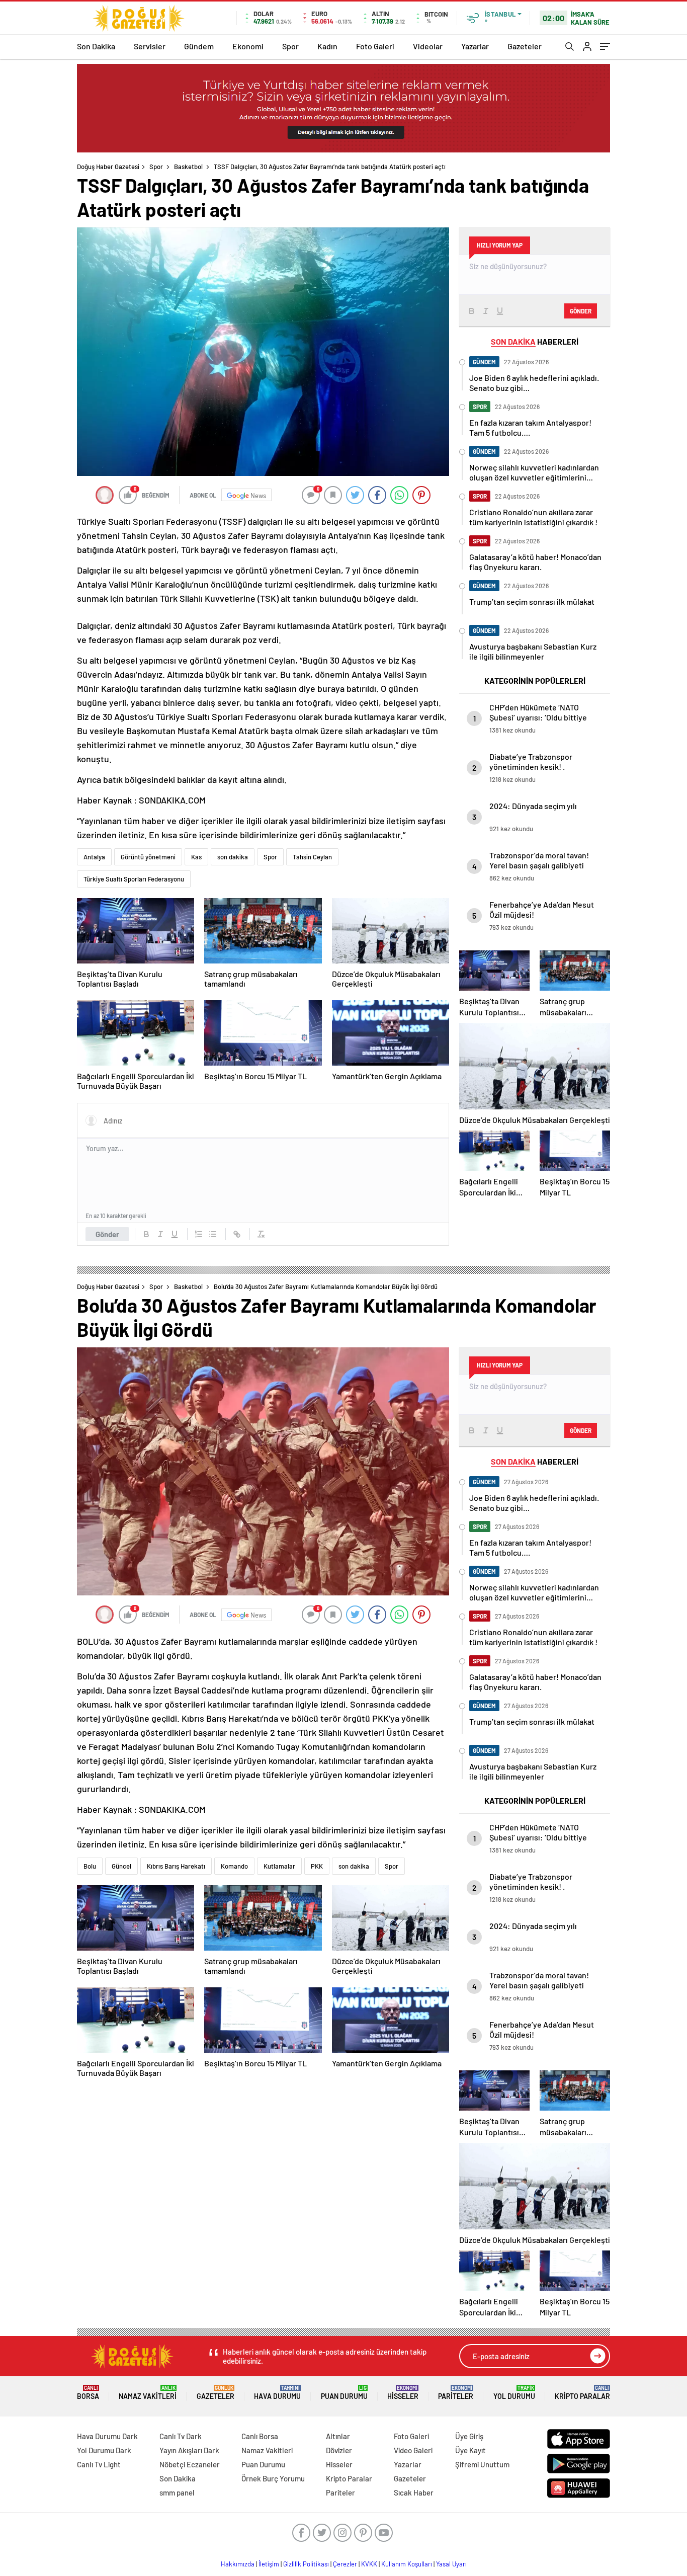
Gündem (199, 46)
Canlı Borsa (260, 2436)
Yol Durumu (514, 2393)
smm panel (177, 2492)
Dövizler (339, 2450)
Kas (196, 857)
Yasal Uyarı (451, 2564)
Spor (290, 46)
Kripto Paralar (582, 2393)
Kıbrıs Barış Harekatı (176, 1866)
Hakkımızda (238, 2564)
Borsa (88, 2393)
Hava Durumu (277, 2393)
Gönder (107, 1234)
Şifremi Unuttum (482, 2464)
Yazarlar (475, 46)
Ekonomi (248, 46)
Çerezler (345, 2564)
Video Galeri (413, 2450)
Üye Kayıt (470, 2450)
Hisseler (403, 2393)
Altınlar (338, 2436)
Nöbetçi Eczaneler (190, 2464)
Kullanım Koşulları (407, 2564)
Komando (234, 1866)
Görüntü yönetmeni (148, 857)
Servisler (150, 46)
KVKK (369, 2564)
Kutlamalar (279, 1866)
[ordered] (199, 1234)
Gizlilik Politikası (306, 2564)
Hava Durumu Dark (107, 2436)
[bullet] (213, 1234)
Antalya (94, 857)
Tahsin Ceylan (312, 857)
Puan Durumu (344, 2393)
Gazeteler (525, 46)
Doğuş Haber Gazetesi (108, 167)
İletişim (269, 2564)
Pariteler (456, 2393)
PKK (317, 1866)
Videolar (428, 46)
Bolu (90, 1866)
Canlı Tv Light (99, 2464)
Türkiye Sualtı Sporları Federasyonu (134, 879)
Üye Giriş (469, 2436)
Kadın (327, 46)
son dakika (233, 857)
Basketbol (188, 167)
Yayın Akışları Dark (189, 2450)
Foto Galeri (375, 46)
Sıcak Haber (414, 2492)
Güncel (121, 1866)
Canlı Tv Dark (181, 2436)
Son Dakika (96, 46)
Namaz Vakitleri (148, 2393)
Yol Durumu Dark (104, 2450)
